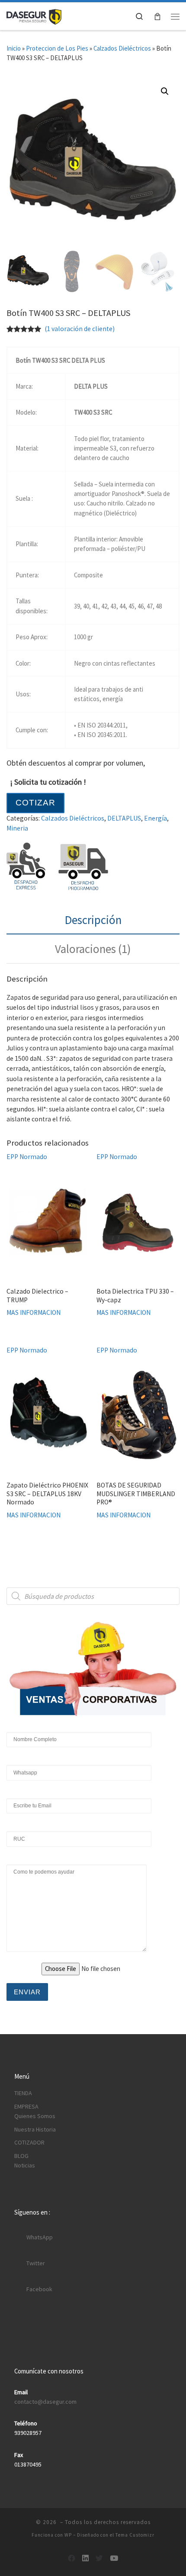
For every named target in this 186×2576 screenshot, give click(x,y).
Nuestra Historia (35, 2129)
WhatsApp (40, 2237)
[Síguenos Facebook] (72, 2558)
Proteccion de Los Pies (57, 48)
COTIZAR (35, 803)
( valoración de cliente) (80, 329)
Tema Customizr (135, 2535)
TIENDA (23, 2093)
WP (68, 2535)
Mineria (17, 828)
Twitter (36, 2263)
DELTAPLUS (124, 818)
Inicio (14, 48)
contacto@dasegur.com (45, 2402)
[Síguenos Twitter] (99, 2558)
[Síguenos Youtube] (114, 2558)
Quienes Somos (35, 2116)
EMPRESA (26, 2106)
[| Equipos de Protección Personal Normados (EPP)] (34, 16)
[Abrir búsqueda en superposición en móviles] (93, 1596)
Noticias (25, 2165)
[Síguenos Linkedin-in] (85, 2558)
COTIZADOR (29, 2142)
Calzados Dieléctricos (122, 48)
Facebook (39, 2289)
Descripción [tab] (93, 920)
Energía (156, 818)
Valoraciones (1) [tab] (93, 949)
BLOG (21, 2156)
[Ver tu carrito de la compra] (157, 16)
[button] (165, 91)
